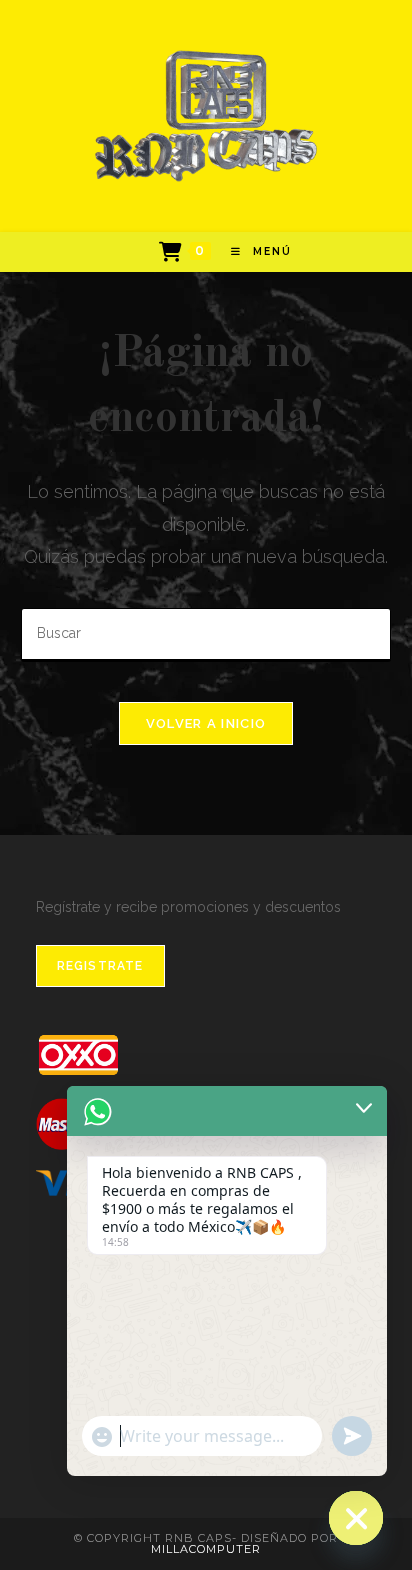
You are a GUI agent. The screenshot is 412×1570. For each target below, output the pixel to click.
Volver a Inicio (206, 723)
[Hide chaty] (356, 1518)
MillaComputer (206, 1549)
